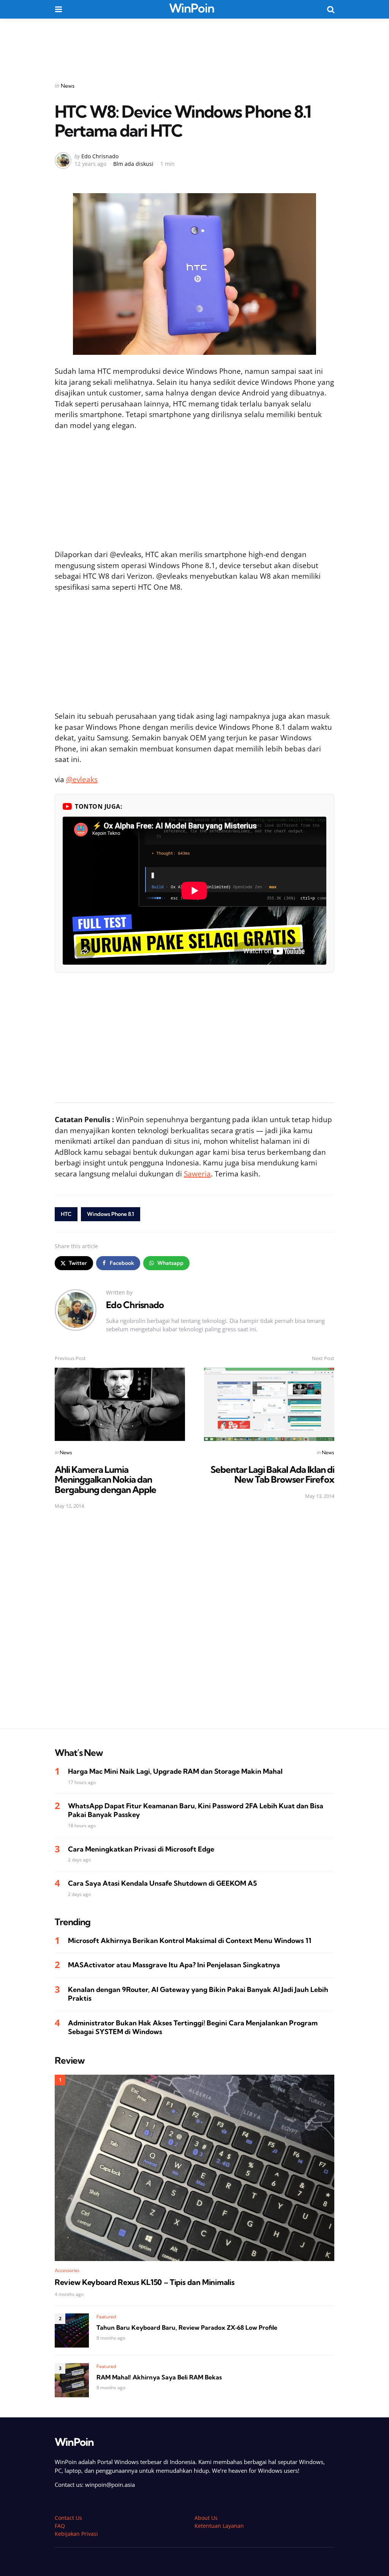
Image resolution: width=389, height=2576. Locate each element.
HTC (66, 1214)
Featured (106, 2317)
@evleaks (82, 779)
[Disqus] (194, 1624)
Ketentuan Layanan (219, 2526)
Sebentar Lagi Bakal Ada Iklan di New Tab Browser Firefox (272, 1474)
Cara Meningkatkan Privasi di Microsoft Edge (141, 1849)
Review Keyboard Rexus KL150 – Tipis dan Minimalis (145, 2282)
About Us (206, 2518)
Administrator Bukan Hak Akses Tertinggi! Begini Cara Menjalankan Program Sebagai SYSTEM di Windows (193, 2027)
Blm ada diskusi (133, 164)
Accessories (67, 2270)
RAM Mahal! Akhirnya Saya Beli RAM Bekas (159, 2377)
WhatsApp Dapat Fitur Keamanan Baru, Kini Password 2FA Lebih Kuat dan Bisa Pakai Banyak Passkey (196, 1810)
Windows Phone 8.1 (111, 1214)
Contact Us (68, 2518)
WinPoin (192, 8)
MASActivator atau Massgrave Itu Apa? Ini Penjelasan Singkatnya (174, 1965)
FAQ (60, 2526)
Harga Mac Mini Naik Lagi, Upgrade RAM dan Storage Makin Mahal (175, 1771)
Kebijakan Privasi (76, 2534)
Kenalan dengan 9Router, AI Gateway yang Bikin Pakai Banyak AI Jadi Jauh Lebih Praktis (198, 1994)
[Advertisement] (194, 45)
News (68, 86)
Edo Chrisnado (100, 156)
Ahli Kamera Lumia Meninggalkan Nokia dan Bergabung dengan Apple (105, 1479)
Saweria (197, 1174)
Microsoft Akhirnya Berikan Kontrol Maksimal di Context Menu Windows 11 (190, 1941)
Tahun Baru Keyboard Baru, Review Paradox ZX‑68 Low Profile (187, 2327)
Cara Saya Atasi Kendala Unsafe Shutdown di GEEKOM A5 (162, 1883)
